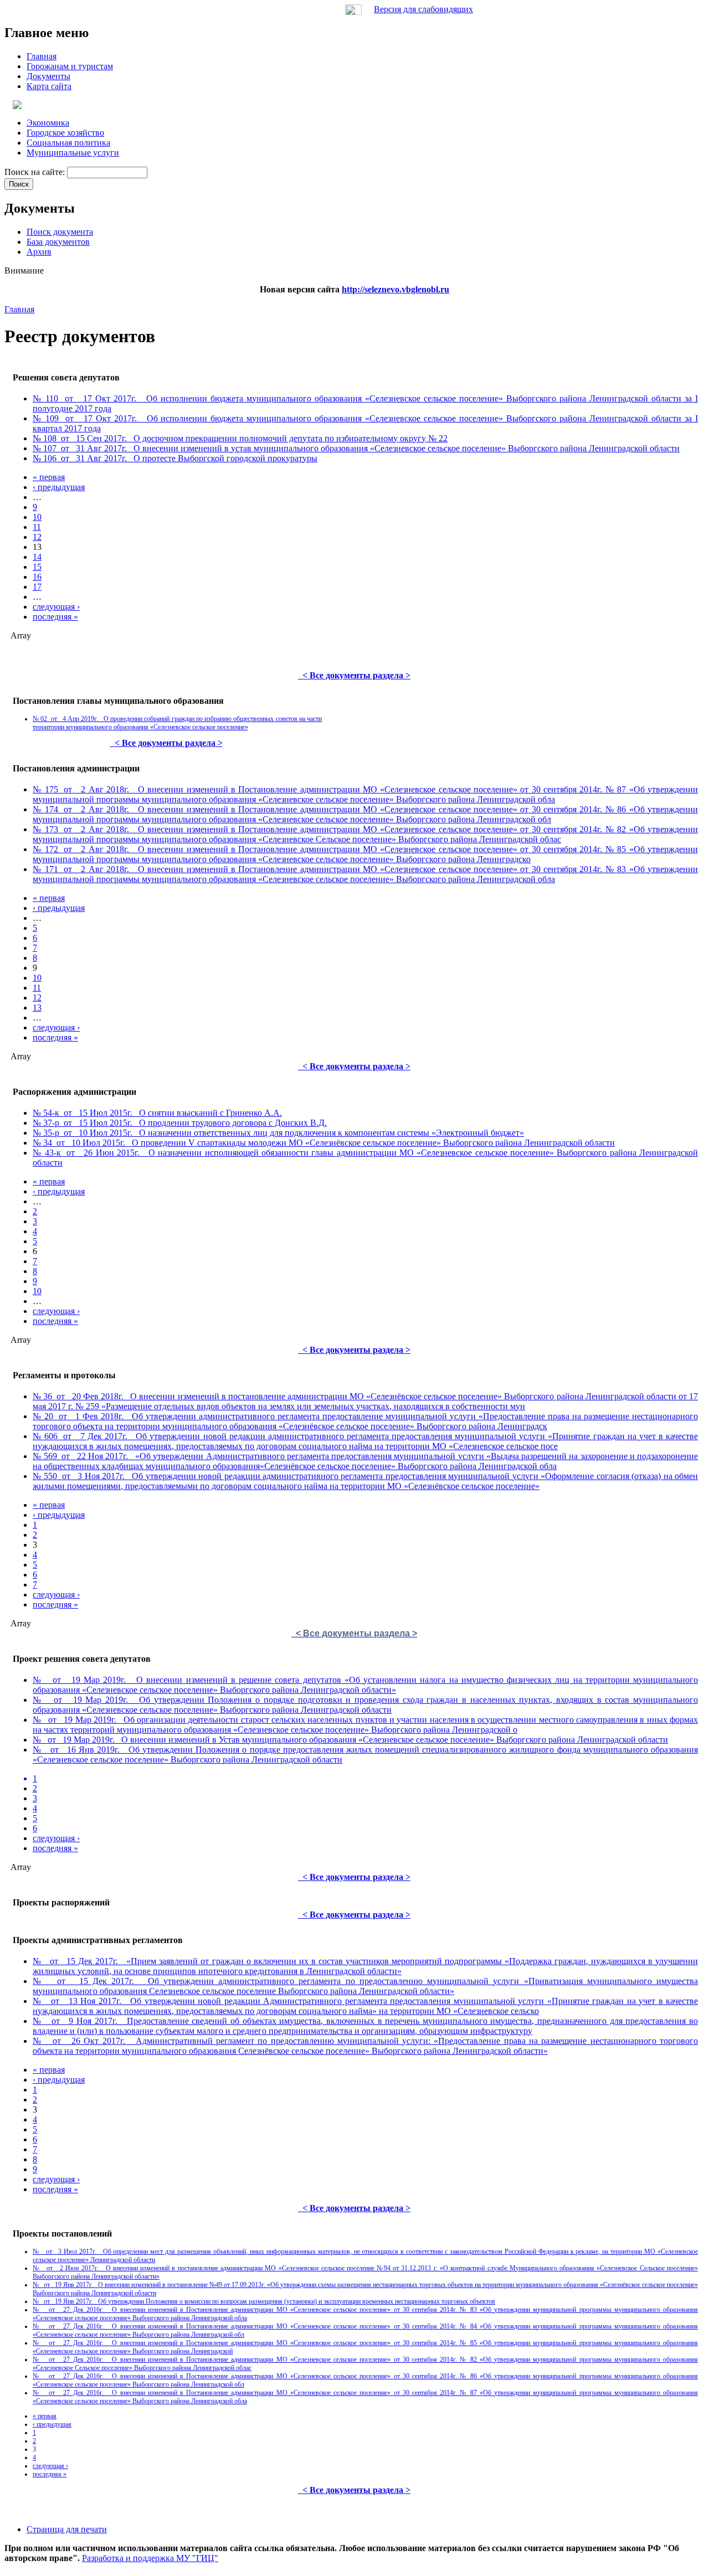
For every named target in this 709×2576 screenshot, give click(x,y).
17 (37, 587)
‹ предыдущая (59, 487)
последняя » (55, 617)
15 (37, 567)
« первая (49, 477)
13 (37, 1008)
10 (37, 517)
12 (37, 537)
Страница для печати (67, 2529)
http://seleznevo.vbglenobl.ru (395, 289)
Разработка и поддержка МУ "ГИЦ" (150, 2558)
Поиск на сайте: (36, 172)
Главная (19, 309)
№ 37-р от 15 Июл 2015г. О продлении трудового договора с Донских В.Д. (180, 1123)
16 (37, 577)
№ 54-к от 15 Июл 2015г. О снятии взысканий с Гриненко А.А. (157, 1113)
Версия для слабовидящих (423, 9)
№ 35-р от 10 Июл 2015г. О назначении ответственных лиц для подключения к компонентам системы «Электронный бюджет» (278, 1133)
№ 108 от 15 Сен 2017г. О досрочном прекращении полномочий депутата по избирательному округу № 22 (240, 438)
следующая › (56, 607)
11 (37, 527)
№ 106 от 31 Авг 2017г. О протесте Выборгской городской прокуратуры (175, 458)
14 (37, 557)
